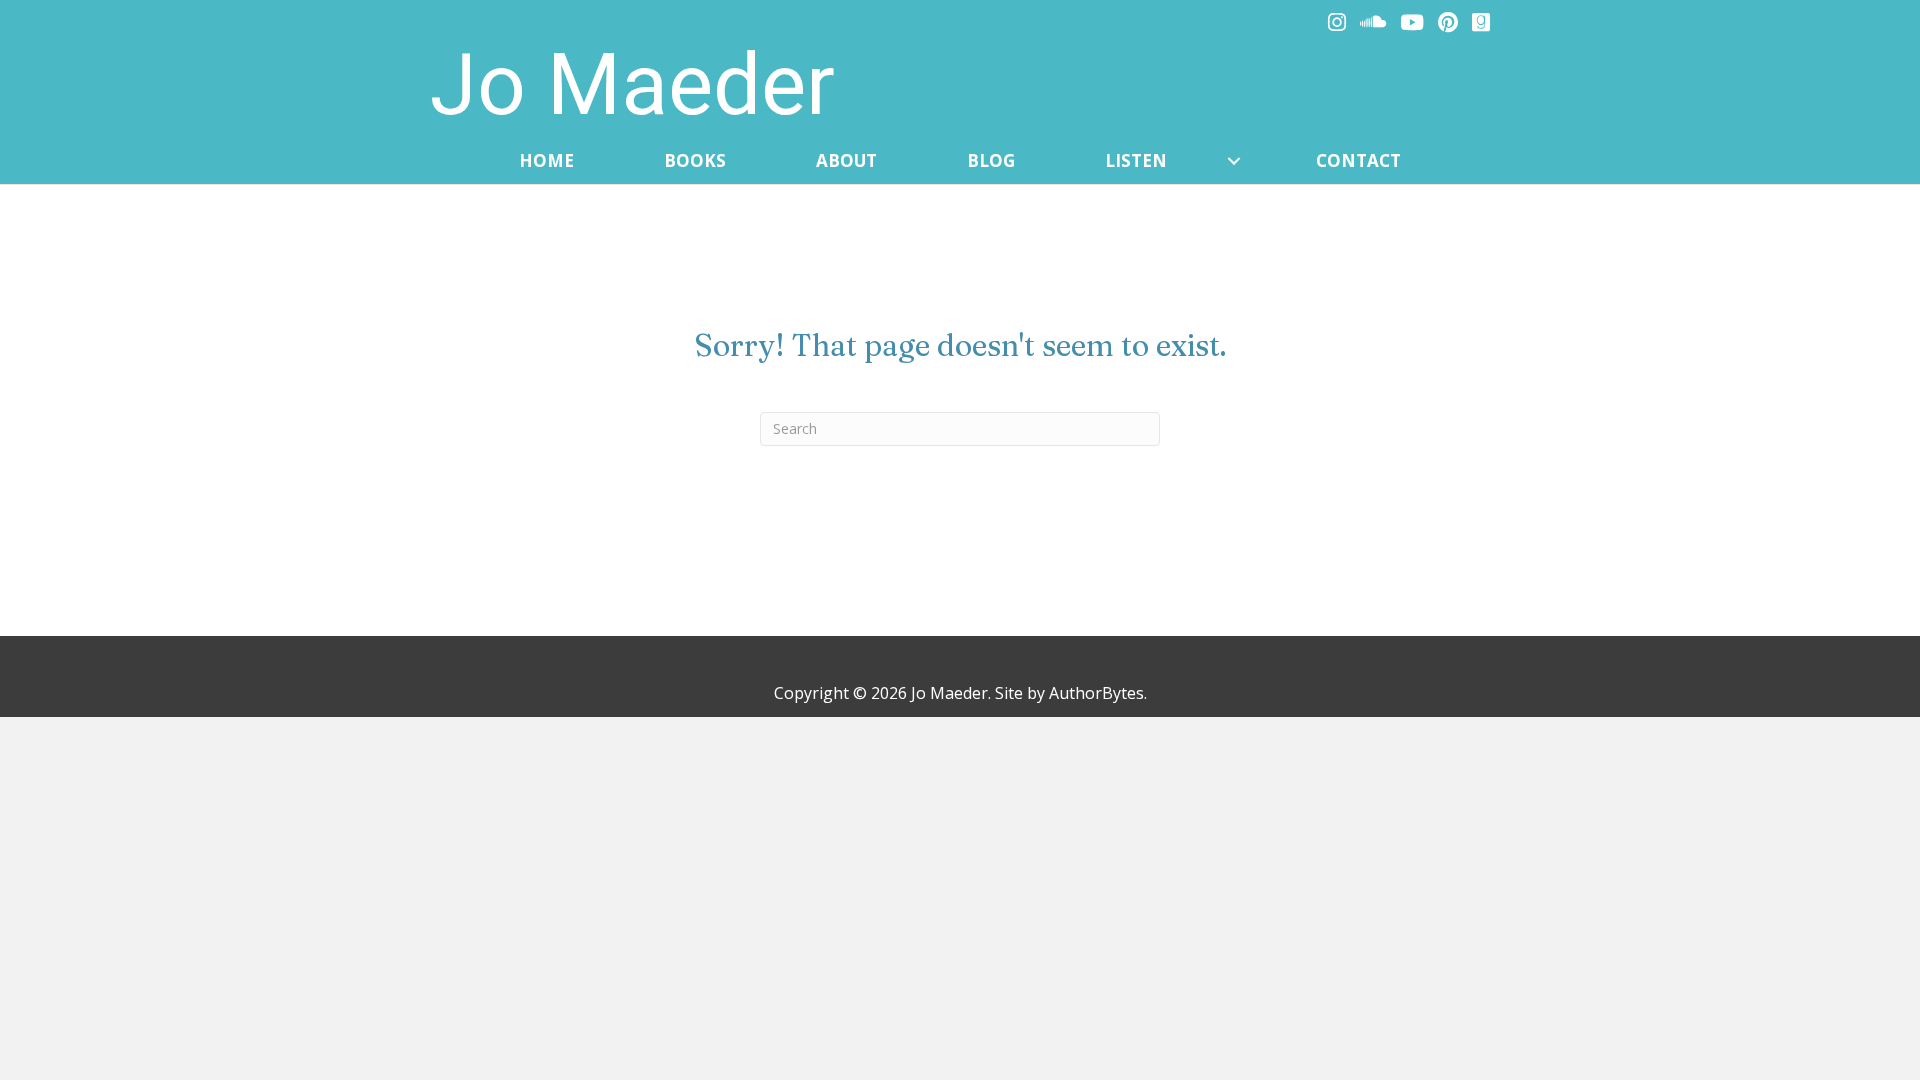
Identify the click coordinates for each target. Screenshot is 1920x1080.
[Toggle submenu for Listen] (1233, 161)
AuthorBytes (1096, 693)
